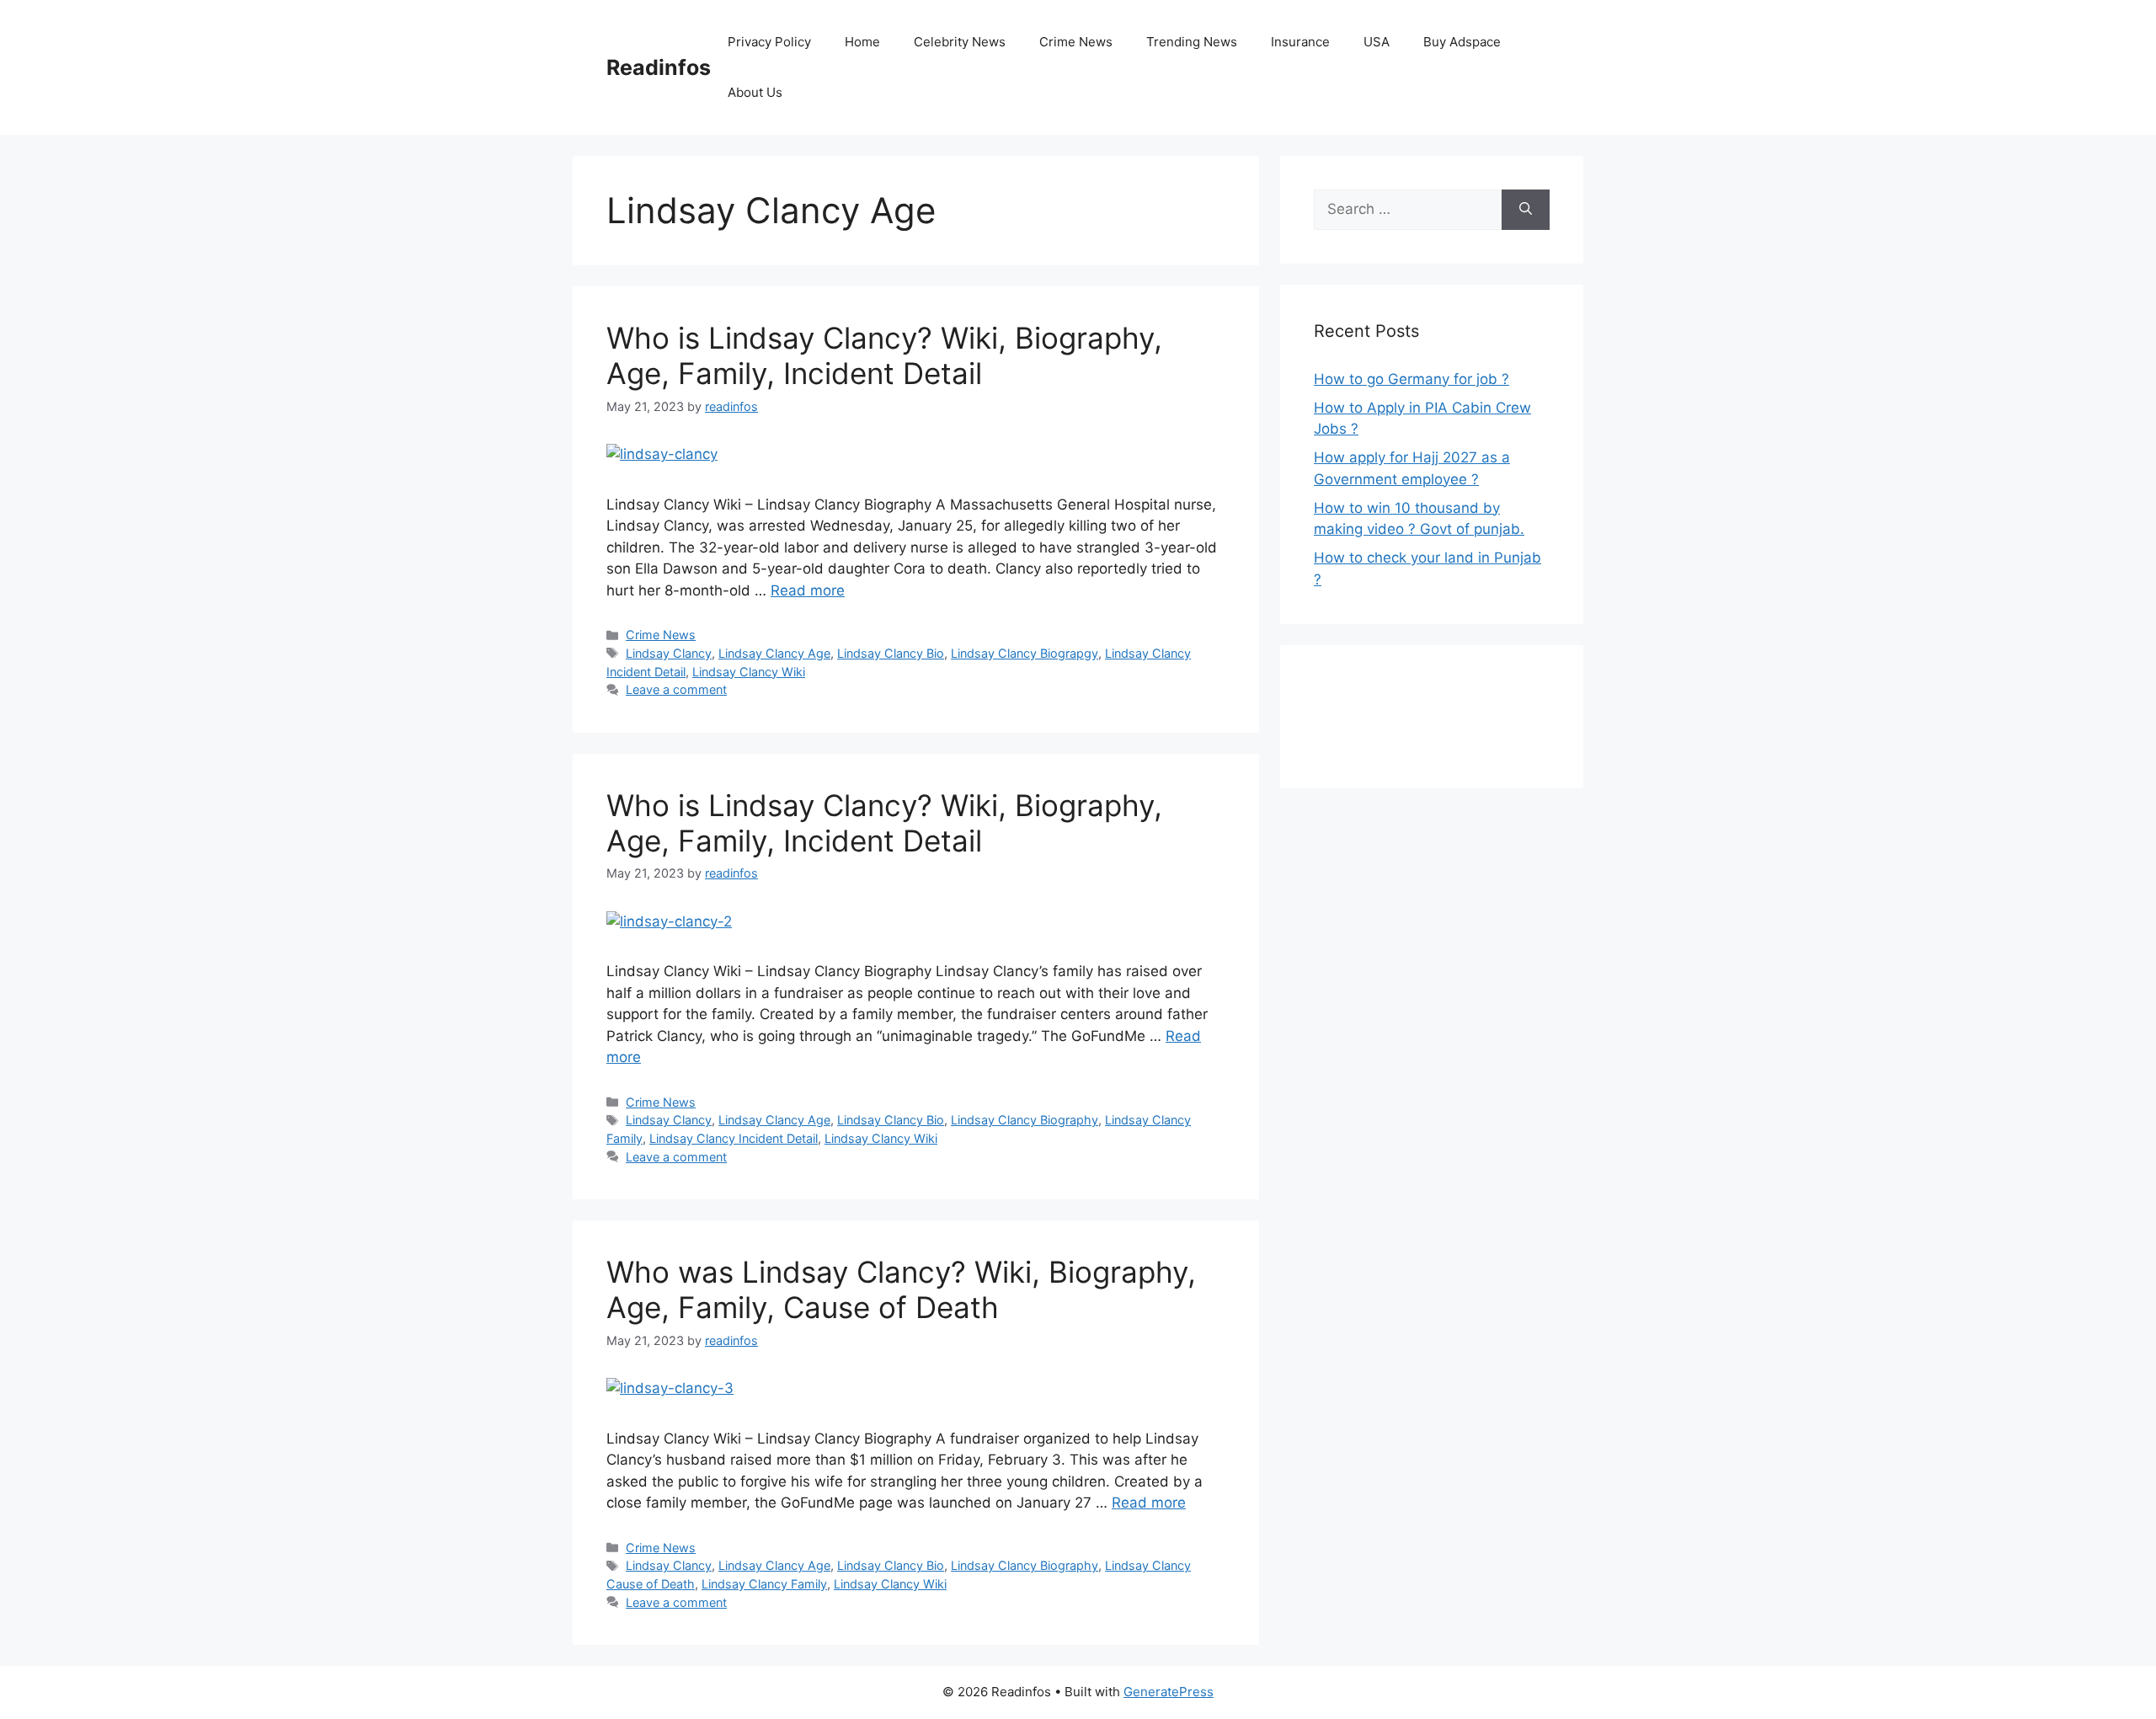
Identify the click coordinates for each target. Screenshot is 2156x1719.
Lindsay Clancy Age (774, 653)
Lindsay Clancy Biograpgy (1025, 653)
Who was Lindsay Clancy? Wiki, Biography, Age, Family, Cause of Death (901, 1289)
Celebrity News (960, 42)
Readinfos (659, 67)
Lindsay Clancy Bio (891, 653)
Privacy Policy (769, 42)
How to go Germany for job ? (1412, 379)
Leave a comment (676, 689)
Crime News (1076, 42)
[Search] (1526, 210)
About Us (755, 92)
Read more (808, 590)
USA (1377, 42)
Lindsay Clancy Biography (1025, 1120)
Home (862, 42)
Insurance (1300, 42)
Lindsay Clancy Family (764, 1584)
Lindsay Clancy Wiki (749, 672)
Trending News (1192, 42)
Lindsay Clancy (669, 653)
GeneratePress (1169, 1692)
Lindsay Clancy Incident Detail (734, 1138)
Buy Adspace (1462, 42)
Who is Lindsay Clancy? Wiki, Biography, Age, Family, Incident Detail (884, 355)
